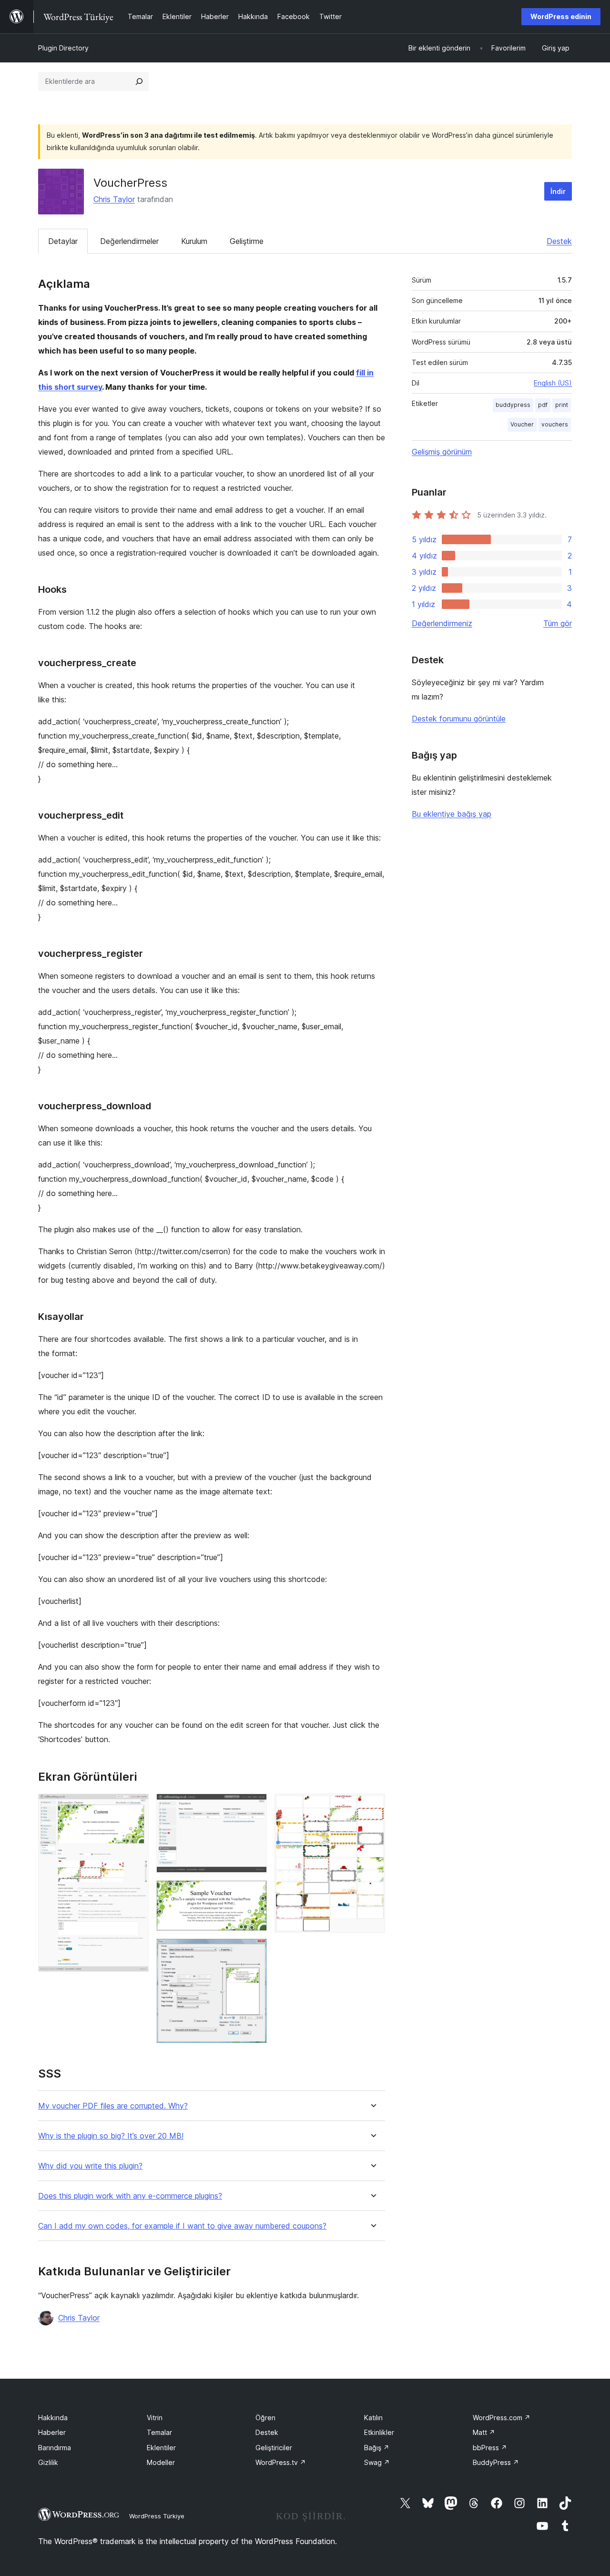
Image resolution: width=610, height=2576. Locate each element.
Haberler (52, 2432)
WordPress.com (502, 2418)
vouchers (555, 424)
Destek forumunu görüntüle (459, 719)
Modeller (161, 2462)
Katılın (373, 2418)
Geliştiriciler (274, 2448)
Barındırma (55, 2448)
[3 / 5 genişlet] (254, 1893)
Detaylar (63, 241)
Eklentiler (161, 2448)
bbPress (490, 2448)
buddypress (513, 405)
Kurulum (194, 241)
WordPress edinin (561, 16)
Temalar (159, 2432)
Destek (559, 241)
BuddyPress (496, 2462)
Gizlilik (48, 2462)
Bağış (377, 2448)
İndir (558, 191)
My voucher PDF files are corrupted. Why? (113, 2106)
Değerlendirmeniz (442, 623)
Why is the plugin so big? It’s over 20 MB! (111, 2136)
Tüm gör (558, 623)
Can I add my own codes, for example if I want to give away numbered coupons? (182, 2226)
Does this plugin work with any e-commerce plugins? (130, 2196)
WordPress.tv (281, 2462)
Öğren (265, 2418)
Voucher (522, 424)
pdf (543, 405)
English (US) (553, 383)
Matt (484, 2432)
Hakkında (53, 2418)
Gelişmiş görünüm (442, 452)
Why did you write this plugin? (90, 2166)
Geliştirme (247, 241)
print (562, 405)
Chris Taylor (114, 199)
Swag (377, 2462)
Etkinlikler (379, 2432)
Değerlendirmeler (129, 241)
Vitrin (155, 2418)
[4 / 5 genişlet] (254, 1951)
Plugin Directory (63, 48)
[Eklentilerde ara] (139, 81)
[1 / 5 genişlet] (136, 1806)
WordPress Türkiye (157, 2516)
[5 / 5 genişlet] (372, 1806)
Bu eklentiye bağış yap (452, 814)
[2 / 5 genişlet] (254, 1806)
